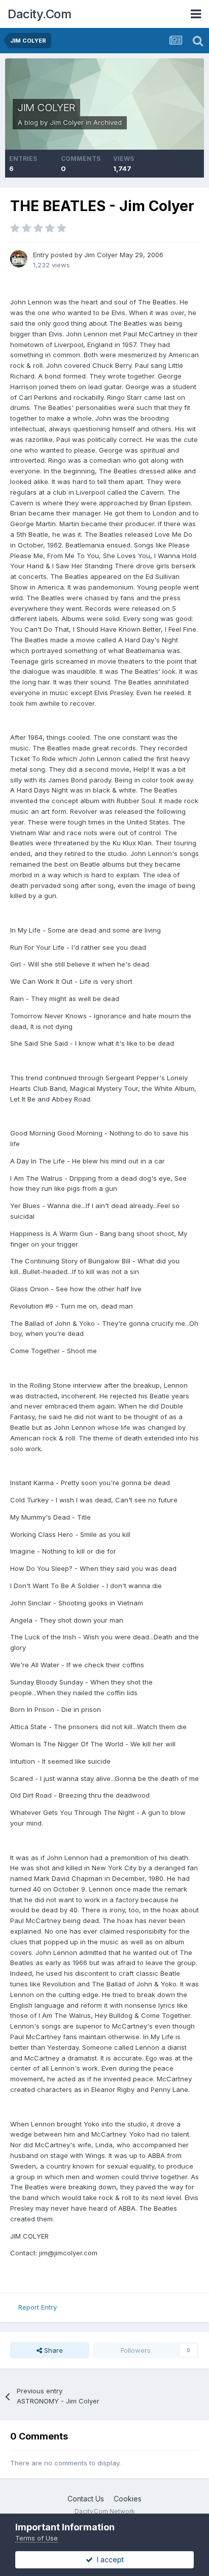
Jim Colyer (67, 122)
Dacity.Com (39, 14)
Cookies (128, 2499)
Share (53, 2350)
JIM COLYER (46, 108)
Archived (108, 122)
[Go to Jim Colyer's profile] (19, 259)
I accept (108, 2560)
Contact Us (86, 2499)
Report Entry (38, 2307)
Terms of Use (37, 2538)
